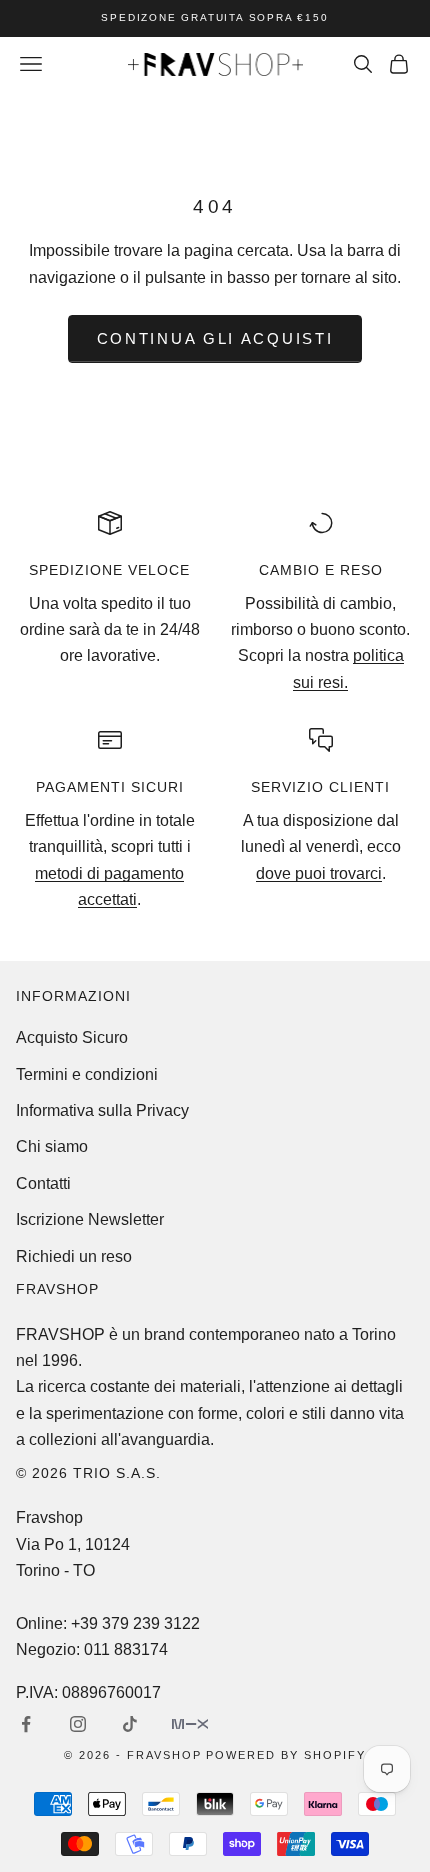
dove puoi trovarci (319, 873)
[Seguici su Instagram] (78, 1724)
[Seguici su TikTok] (130, 1724)
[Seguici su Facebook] (26, 1724)
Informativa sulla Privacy (102, 1110)
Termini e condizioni (87, 1074)
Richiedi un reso (74, 1256)
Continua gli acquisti (215, 338)
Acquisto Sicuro (72, 1037)
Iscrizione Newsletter (90, 1219)
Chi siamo (52, 1146)
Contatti (43, 1183)
